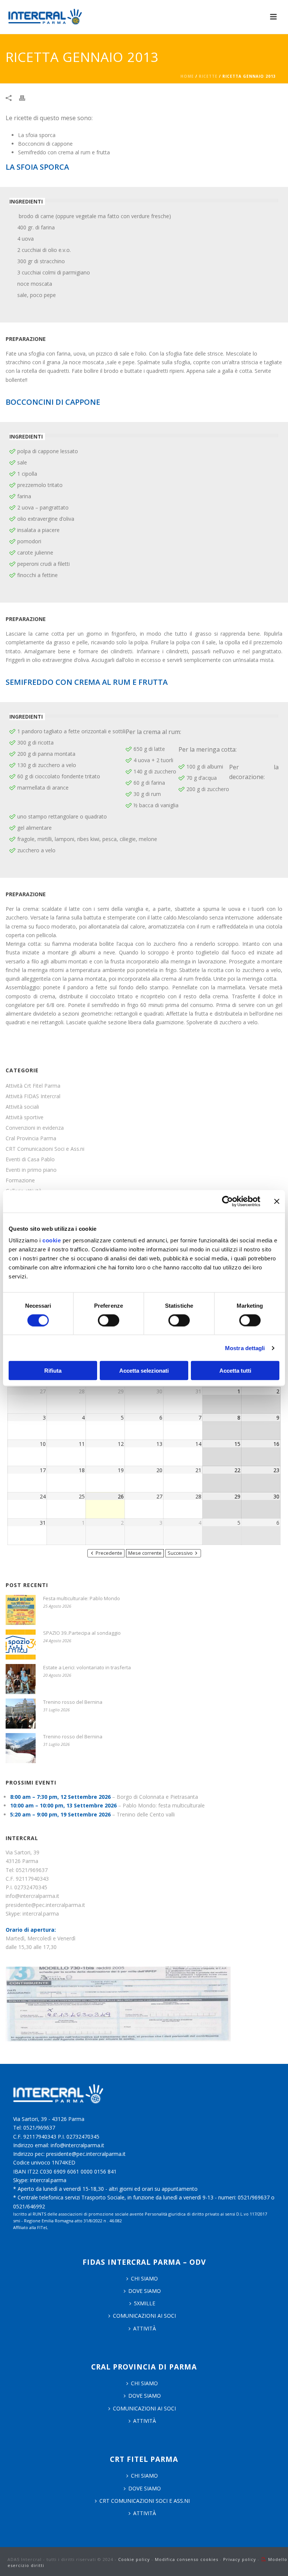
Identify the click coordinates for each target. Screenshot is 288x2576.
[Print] (26, 97)
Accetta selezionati (144, 1371)
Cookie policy (134, 2559)
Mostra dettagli (245, 1348)
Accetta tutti (235, 1371)
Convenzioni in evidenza (35, 1128)
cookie (52, 1240)
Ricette (208, 76)
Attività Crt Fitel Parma (33, 1086)
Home (187, 76)
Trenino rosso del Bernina (73, 1702)
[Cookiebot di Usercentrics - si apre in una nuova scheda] (227, 1201)
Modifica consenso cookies (187, 2559)
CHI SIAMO (144, 2278)
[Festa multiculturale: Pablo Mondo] (21, 1610)
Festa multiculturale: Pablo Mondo (82, 1598)
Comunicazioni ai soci (144, 2316)
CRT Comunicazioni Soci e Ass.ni (45, 1149)
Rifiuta (53, 1371)
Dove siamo (145, 2291)
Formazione (20, 1180)
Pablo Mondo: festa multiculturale (164, 1805)
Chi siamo (144, 2383)
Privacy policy (240, 2559)
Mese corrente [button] (145, 1553)
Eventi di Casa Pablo (30, 1159)
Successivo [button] (180, 1553)
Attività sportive (25, 1117)
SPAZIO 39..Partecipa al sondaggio (82, 1633)
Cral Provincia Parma (31, 1138)
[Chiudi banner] (277, 1201)
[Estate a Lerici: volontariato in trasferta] (21, 1679)
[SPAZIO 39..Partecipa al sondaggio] (21, 1644)
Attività (145, 2328)
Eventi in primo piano (31, 1170)
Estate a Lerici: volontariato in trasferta (87, 1667)
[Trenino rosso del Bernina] (21, 1714)
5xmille (145, 2303)
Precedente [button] (109, 1553)
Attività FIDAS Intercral (33, 1096)
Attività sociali (22, 1107)
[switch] (109, 1320)
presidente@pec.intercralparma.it (45, 1905)
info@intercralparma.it (32, 1896)
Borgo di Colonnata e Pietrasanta (157, 1797)
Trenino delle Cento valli (146, 1814)
